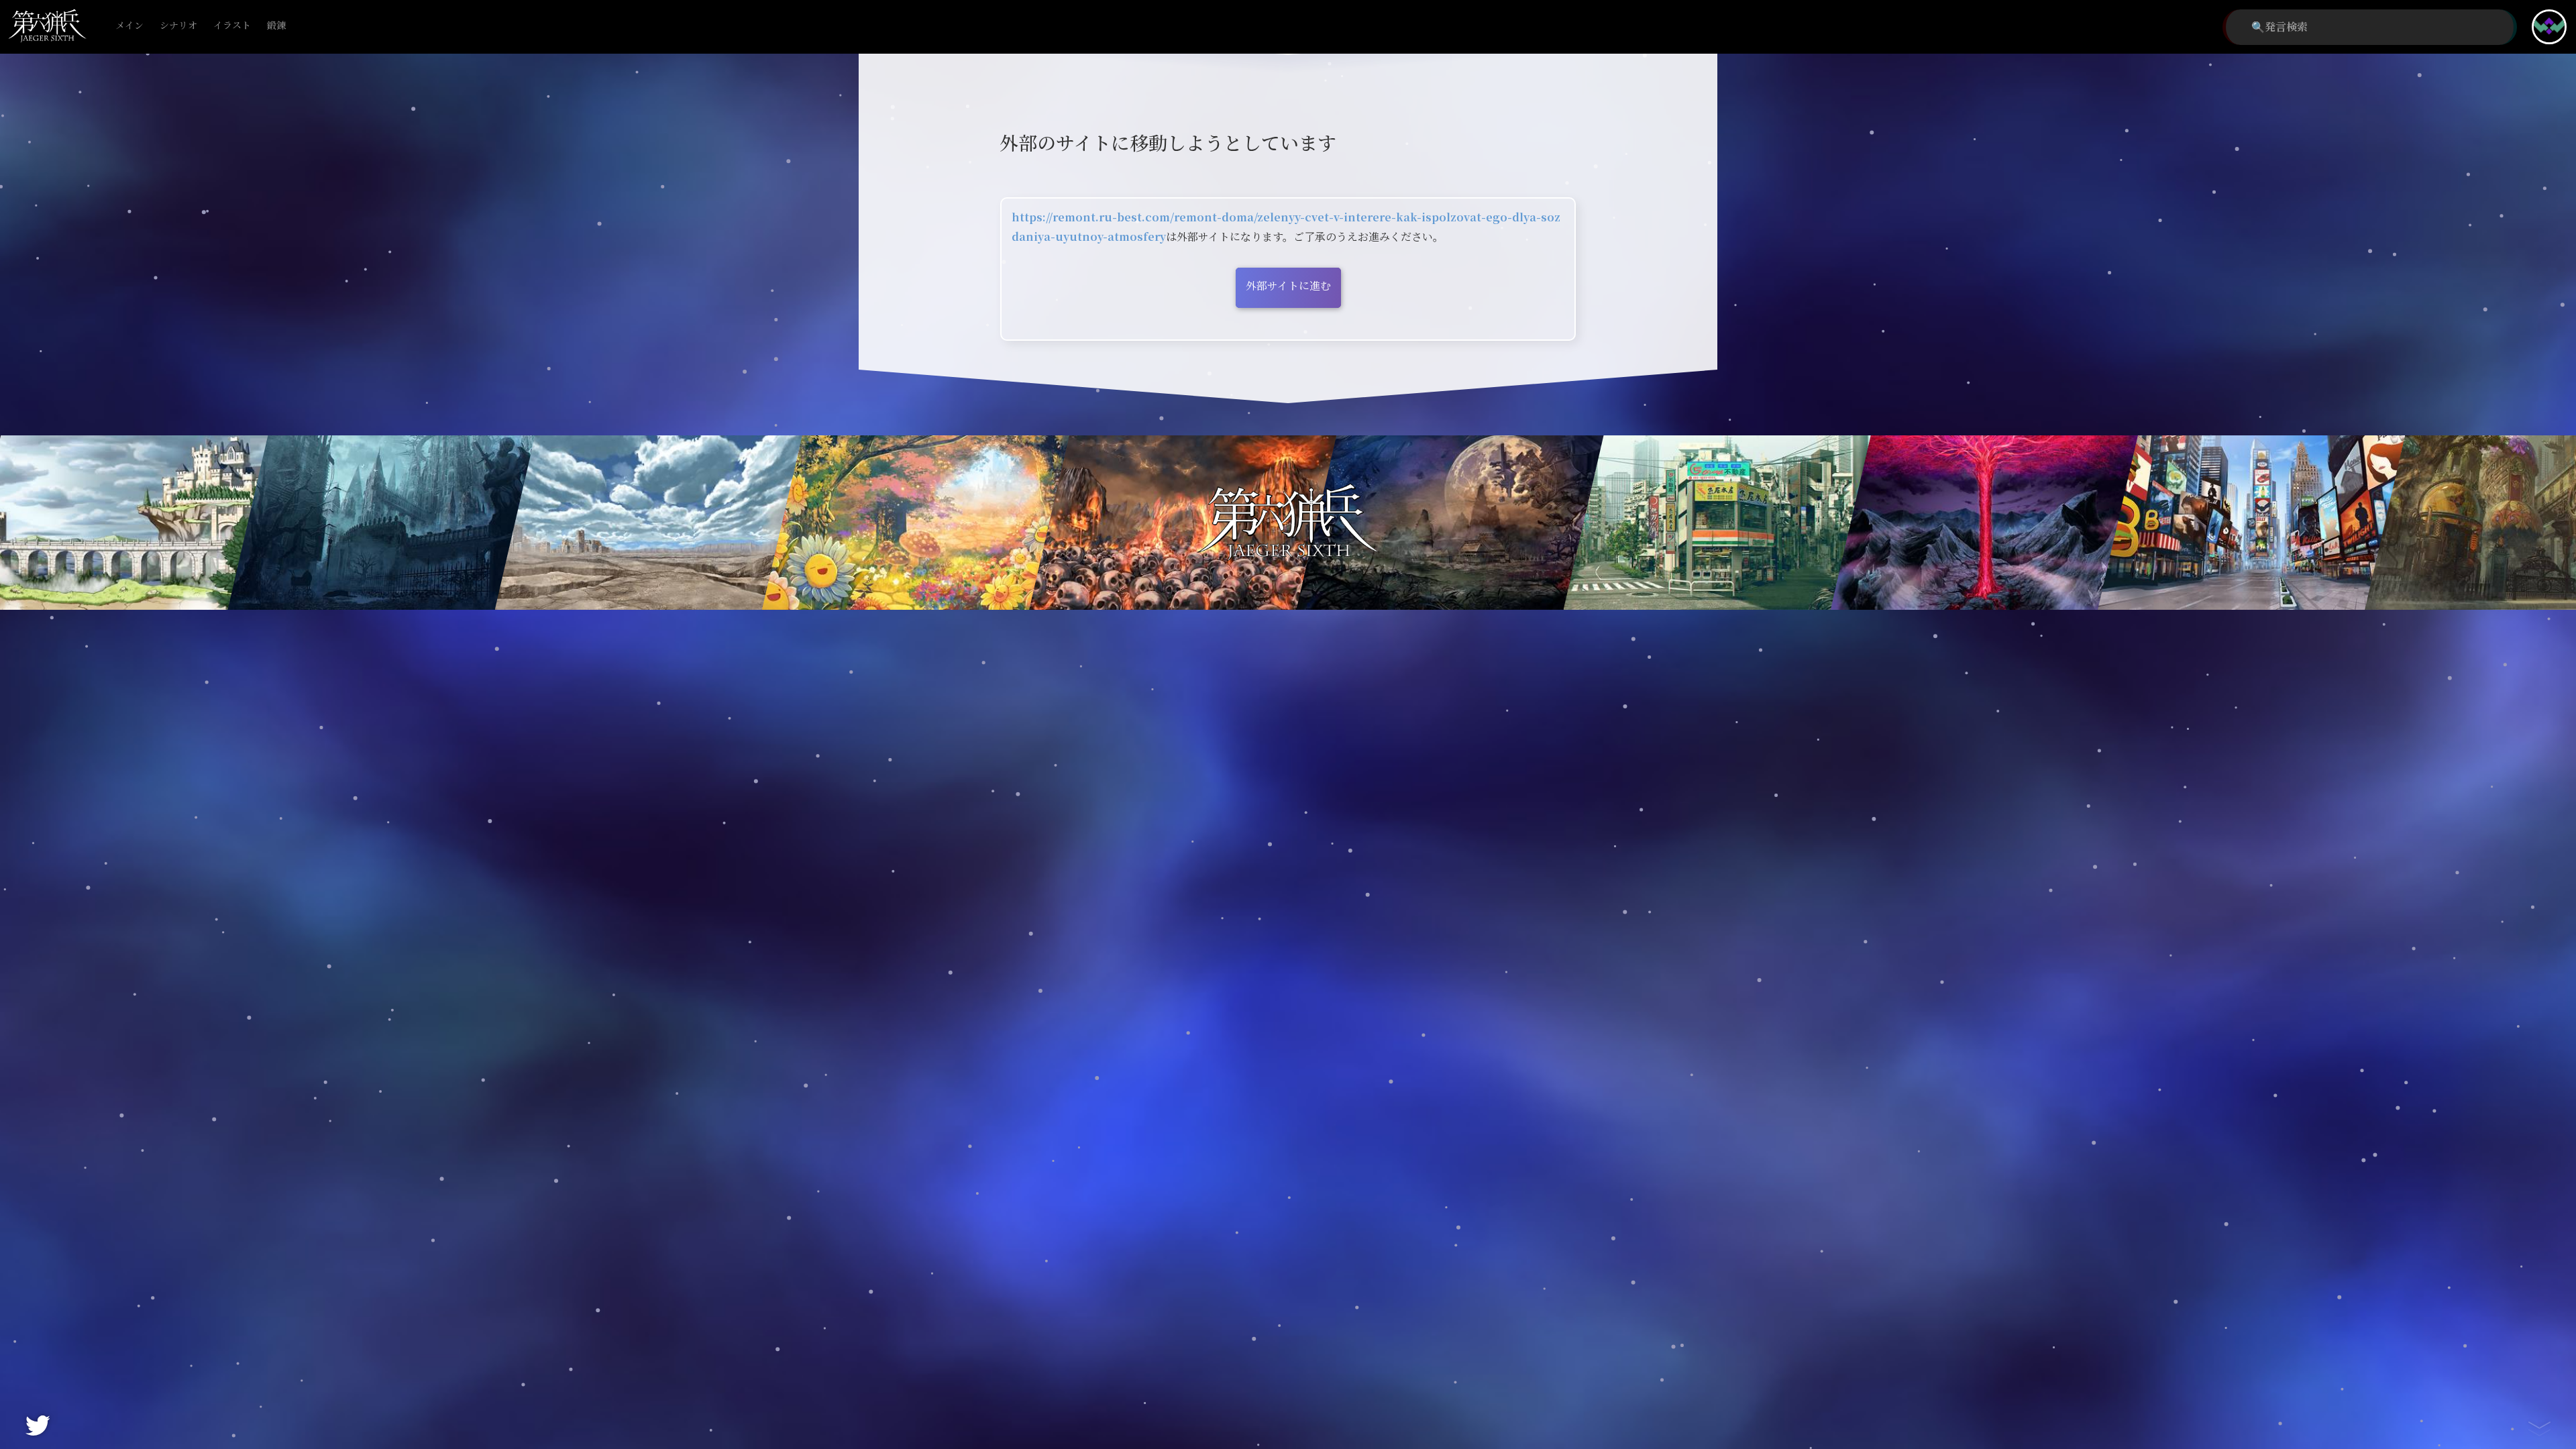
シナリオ (178, 26)
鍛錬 (276, 26)
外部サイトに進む (1288, 286)
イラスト (232, 26)
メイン (129, 26)
